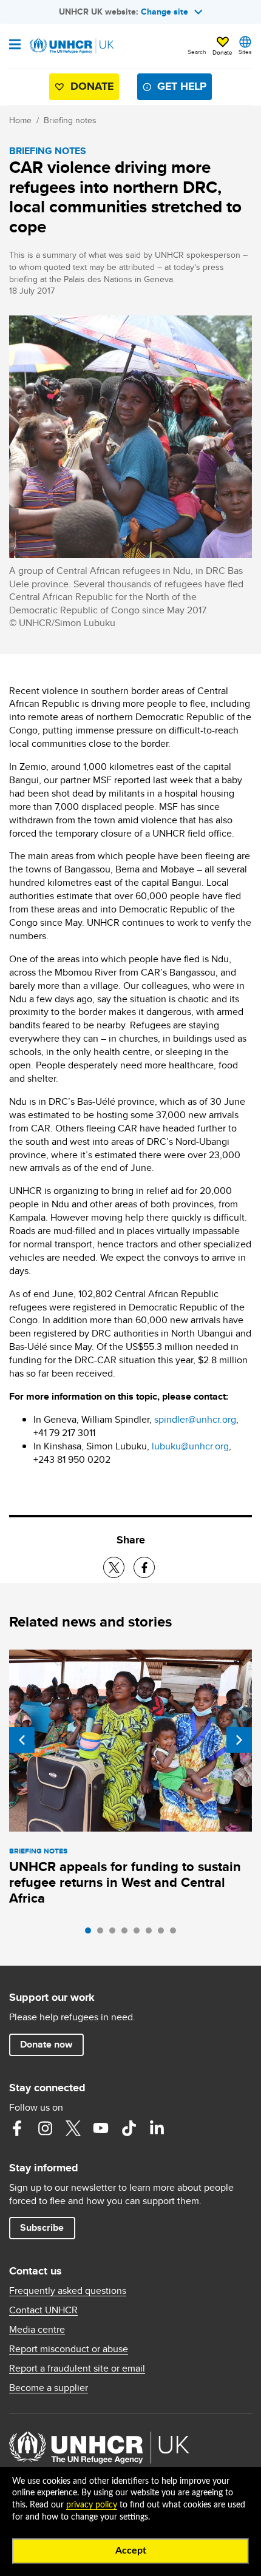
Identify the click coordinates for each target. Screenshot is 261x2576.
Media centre (37, 2330)
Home (20, 120)
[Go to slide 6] (152, 1934)
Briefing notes (70, 120)
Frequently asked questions (68, 2291)
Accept (131, 2551)
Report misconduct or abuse (69, 2349)
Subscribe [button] (42, 2227)
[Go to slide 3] (115, 1934)
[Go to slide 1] (91, 1934)
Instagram (45, 2128)
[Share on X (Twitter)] (114, 1567)
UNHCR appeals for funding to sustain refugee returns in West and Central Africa (125, 1882)
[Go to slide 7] (164, 1934)
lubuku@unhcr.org (190, 1446)
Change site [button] (164, 12)
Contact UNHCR (43, 2310)
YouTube (101, 2128)
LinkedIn (157, 2128)
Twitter (73, 2128)
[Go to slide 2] (103, 1934)
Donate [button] (222, 52)
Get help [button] (182, 86)
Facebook (17, 2128)
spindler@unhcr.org (195, 1419)
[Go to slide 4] (127, 1934)
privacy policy (92, 2505)
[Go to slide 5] (140, 1934)
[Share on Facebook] (144, 1567)
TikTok (129, 2128)
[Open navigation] (15, 46)
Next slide (239, 1740)
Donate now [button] (46, 2044)
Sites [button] (245, 52)
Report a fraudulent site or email (77, 2369)
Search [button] (197, 52)
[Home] (71, 46)
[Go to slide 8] (176, 1934)
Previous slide (22, 1740)
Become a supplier (49, 2388)
